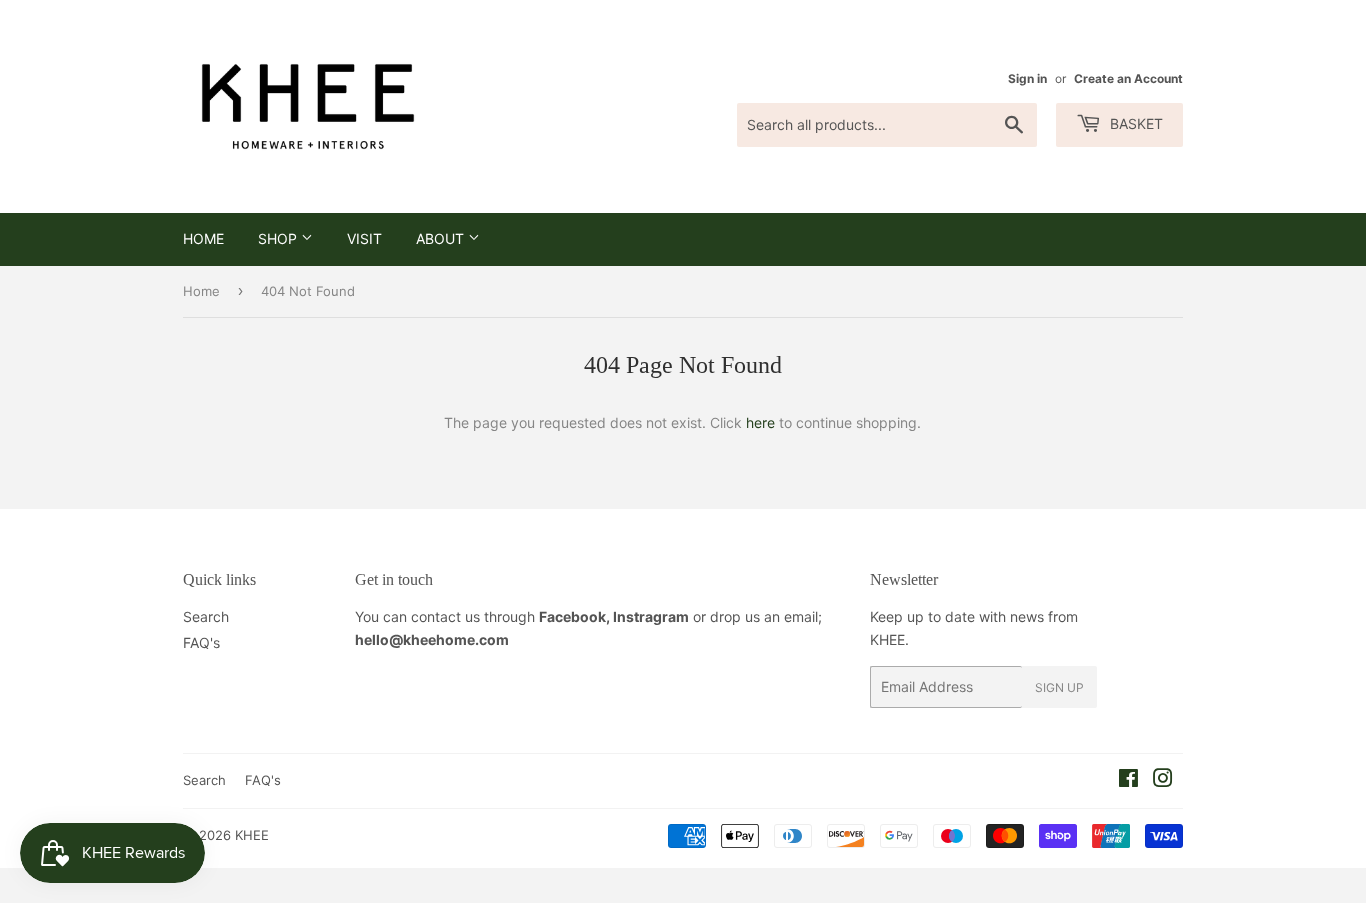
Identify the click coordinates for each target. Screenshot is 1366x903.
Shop (279, 238)
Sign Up (1059, 687)
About (442, 238)
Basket (1134, 123)
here (760, 422)
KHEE (252, 835)
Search (206, 616)
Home (203, 238)
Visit (364, 238)
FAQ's (201, 642)
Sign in (1027, 78)
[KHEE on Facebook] (1128, 780)
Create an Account (1128, 78)
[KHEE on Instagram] (1163, 780)
